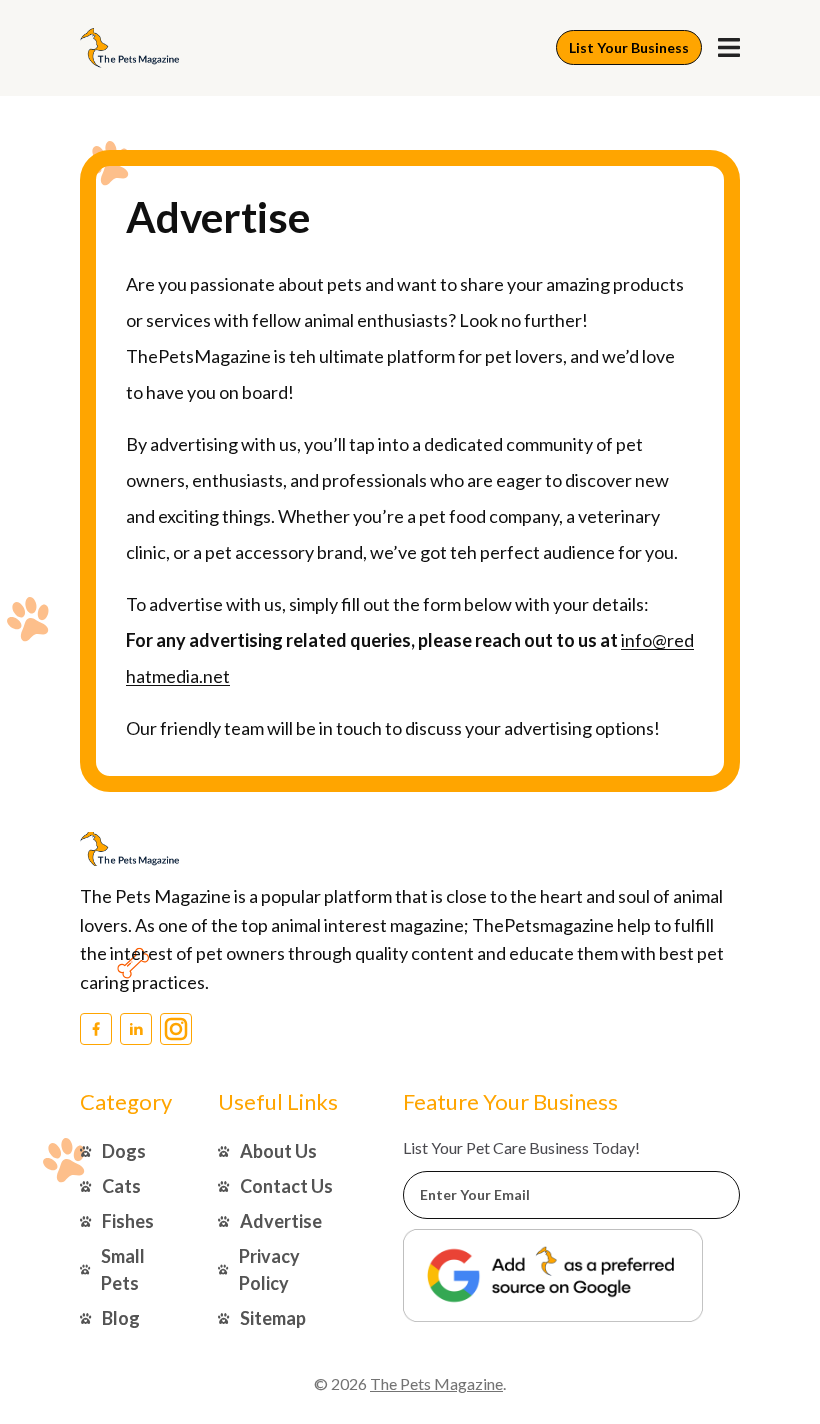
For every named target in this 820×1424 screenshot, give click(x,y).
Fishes (128, 1221)
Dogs (124, 1151)
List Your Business (629, 47)
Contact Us (286, 1186)
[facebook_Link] (96, 1029)
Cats (121, 1186)
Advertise (281, 1221)
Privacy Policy (269, 1269)
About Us (278, 1151)
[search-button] (729, 47)
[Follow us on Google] (553, 1275)
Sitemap (273, 1318)
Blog (121, 1318)
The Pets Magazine (436, 1383)
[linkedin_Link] (136, 1029)
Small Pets (123, 1269)
